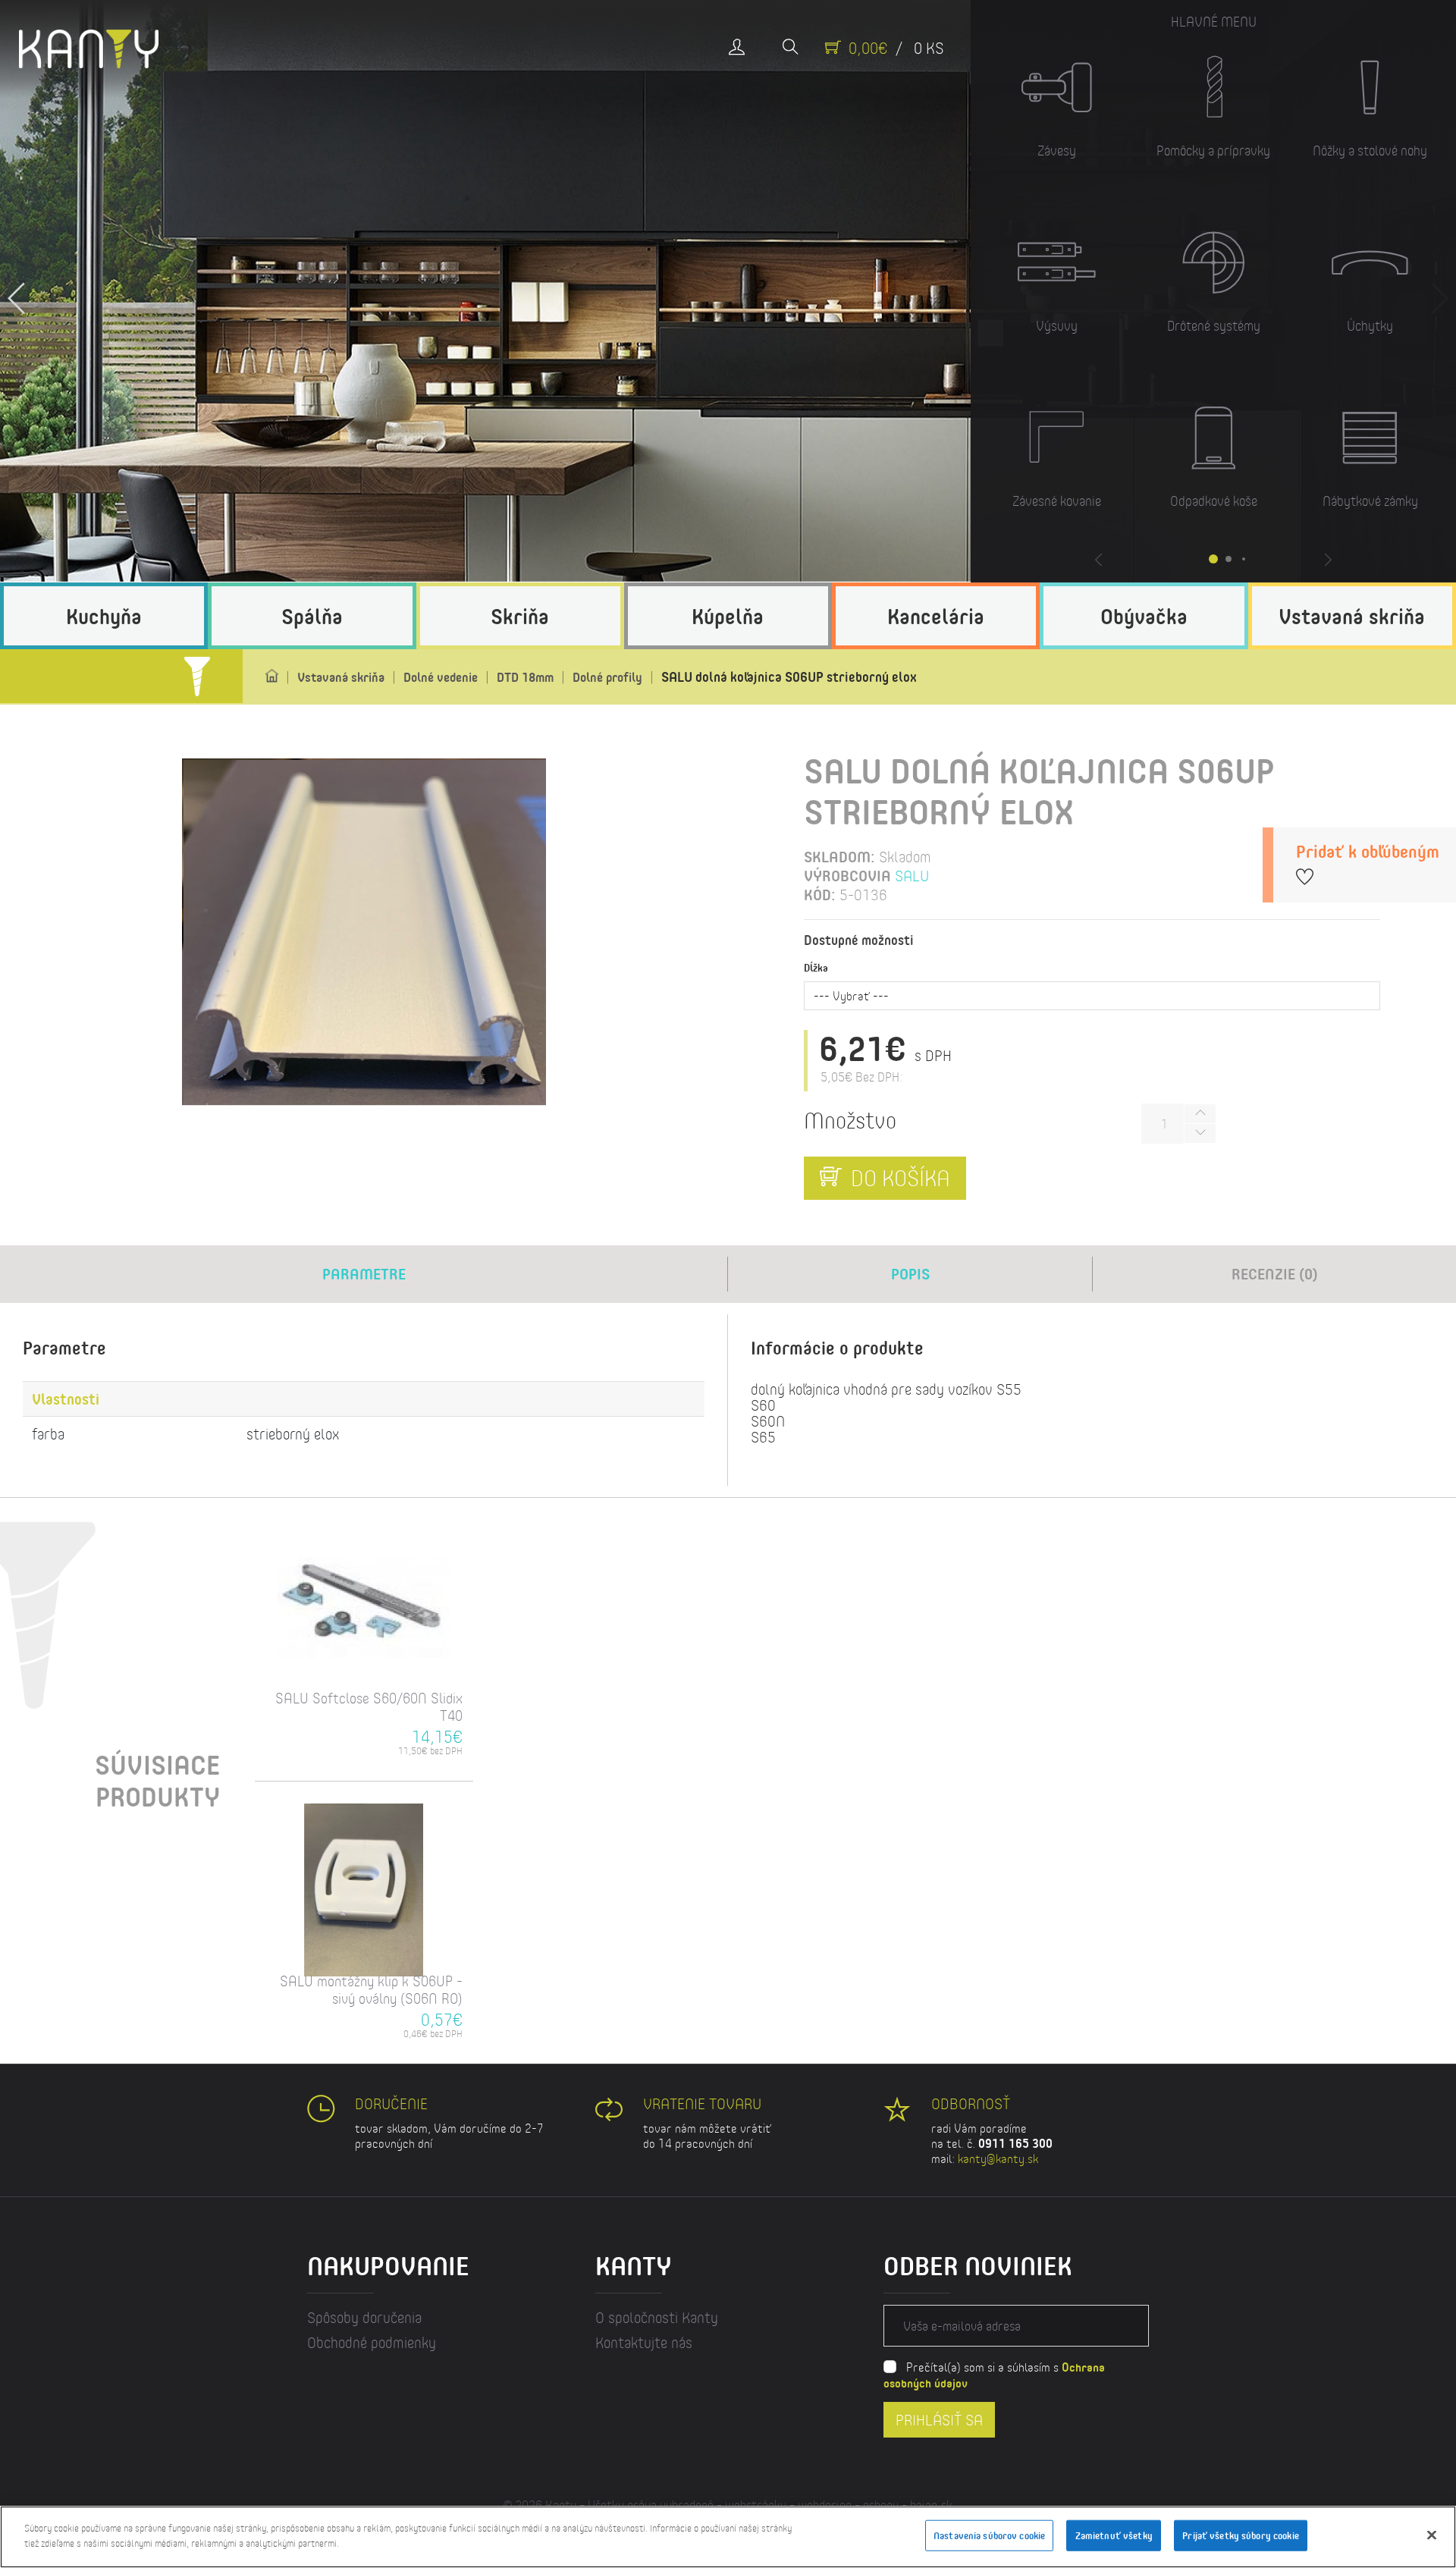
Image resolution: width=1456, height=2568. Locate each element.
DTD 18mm (525, 677)
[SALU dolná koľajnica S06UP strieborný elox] (364, 932)
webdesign (825, 2505)
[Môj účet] (737, 48)
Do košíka (898, 1177)
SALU (912, 876)
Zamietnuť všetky (1114, 2535)
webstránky (756, 2505)
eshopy (881, 2505)
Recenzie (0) (1275, 1274)
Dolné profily (607, 677)
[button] (17, 291)
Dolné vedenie (441, 677)
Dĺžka (816, 968)
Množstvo (850, 1120)
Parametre (364, 1274)
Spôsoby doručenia (364, 2317)
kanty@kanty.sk (998, 2158)
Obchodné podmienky (372, 2342)
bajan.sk (931, 2505)
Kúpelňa (728, 616)
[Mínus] (1200, 1133)
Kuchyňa (104, 616)
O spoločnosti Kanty (657, 2317)
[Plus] (1200, 1114)
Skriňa (520, 616)
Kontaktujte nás (644, 2342)
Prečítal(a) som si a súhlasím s (994, 2375)
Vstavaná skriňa (1352, 616)
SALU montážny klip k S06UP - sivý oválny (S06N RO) (371, 1989)
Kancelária (936, 616)
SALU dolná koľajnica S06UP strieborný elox (789, 677)
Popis (910, 1274)
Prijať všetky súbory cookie (1241, 2535)
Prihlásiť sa (939, 2420)
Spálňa (312, 616)
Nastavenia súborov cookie (989, 2535)
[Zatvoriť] (1432, 2535)
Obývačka (1144, 616)
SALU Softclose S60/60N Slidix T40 (369, 1706)
